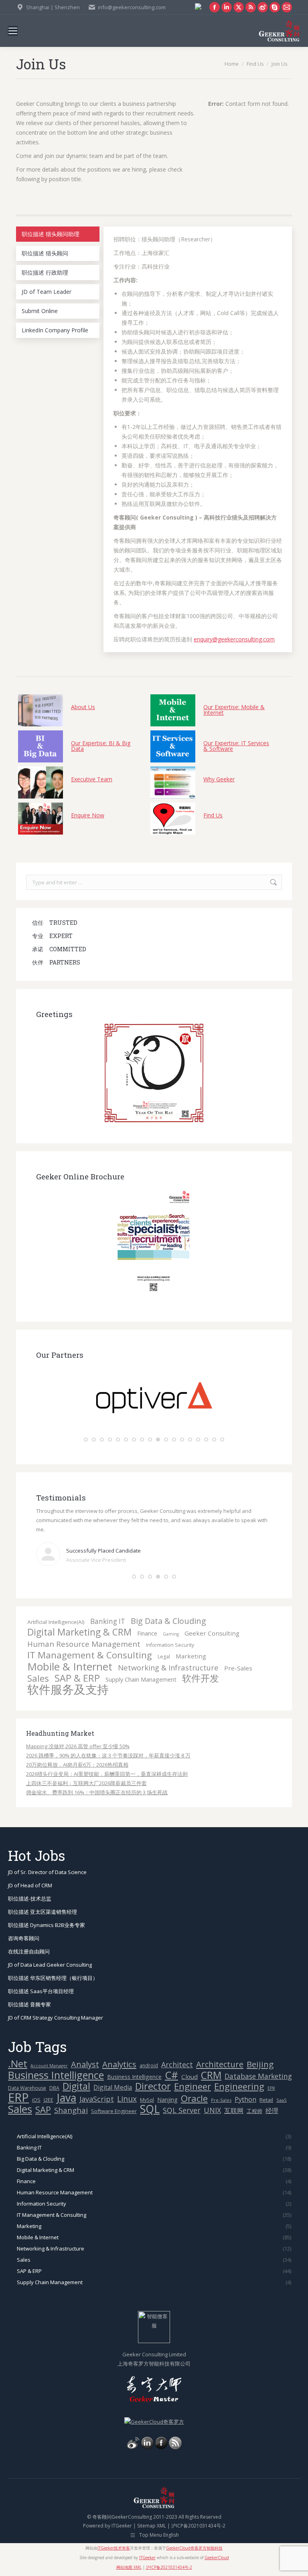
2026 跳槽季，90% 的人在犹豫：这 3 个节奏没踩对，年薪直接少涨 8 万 (108, 1755)
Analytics (119, 2064)
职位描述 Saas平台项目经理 (41, 1991)
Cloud (189, 2077)
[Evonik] (154, 1430)
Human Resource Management (84, 1644)
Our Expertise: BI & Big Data (101, 745)
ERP (18, 2098)
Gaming (171, 1634)
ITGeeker (122, 2526)
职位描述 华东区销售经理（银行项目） (53, 1978)
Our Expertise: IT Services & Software (236, 745)
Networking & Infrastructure (168, 1667)
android (149, 2065)
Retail (266, 2100)
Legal (164, 1657)
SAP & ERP (77, 1678)
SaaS (282, 2100)
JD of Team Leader (47, 292)
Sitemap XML (152, 2526)
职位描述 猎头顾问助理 (51, 234)
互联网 (234, 2111)
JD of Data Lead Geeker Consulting (50, 1965)
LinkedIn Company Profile (55, 330)
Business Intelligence (56, 2075)
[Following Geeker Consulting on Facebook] (161, 2447)
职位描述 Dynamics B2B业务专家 (47, 1925)
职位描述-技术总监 (30, 1899)
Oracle (194, 2098)
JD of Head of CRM (30, 1885)
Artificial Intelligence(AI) (56, 1622)
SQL (150, 2109)
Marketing (191, 1656)
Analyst (85, 2064)
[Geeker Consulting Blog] (133, 2447)
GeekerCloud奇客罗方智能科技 (194, 2548)
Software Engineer (114, 2111)
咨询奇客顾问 (24, 1938)
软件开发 (201, 1678)
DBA (54, 2088)
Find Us (213, 815)
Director (153, 2086)
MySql (147, 2100)
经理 (272, 2111)
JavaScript (97, 2099)
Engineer (192, 2086)
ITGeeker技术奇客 (114, 2548)
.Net (18, 2063)
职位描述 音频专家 (29, 2004)
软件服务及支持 (68, 1689)
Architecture (220, 2064)
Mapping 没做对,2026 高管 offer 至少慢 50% (78, 1746)
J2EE (49, 2100)
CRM (211, 2075)
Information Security (170, 1645)
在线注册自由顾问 (29, 1951)
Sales (38, 1678)
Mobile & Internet (70, 1667)
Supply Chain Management (141, 1679)
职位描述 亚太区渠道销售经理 (43, 1912)
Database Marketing (258, 2076)
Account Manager (49, 2066)
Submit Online (40, 311)
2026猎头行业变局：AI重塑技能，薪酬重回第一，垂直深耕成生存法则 (107, 1774)
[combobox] (154, 882)
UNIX (212, 2110)
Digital (76, 2086)
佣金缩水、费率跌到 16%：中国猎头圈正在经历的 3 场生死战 (97, 1792)
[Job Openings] (175, 2447)
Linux (127, 2099)
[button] (86, 1440)
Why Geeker (219, 779)
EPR (271, 2088)
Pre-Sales (238, 1668)
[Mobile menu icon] (13, 31)
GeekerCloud (217, 2558)
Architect (177, 2065)
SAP (43, 2110)
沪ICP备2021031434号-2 (198, 2526)
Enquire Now (88, 815)
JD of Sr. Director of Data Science (47, 1872)
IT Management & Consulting (90, 1655)
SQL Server (182, 2110)
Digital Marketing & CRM (79, 1632)
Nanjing (167, 2100)
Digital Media (113, 2087)
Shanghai (71, 2110)
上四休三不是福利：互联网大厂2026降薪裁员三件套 (86, 1783)
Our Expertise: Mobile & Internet (234, 709)
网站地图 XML (129, 2567)
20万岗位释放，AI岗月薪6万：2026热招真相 (77, 1765)
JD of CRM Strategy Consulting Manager (56, 2018)
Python (245, 2099)
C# (171, 2075)
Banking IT (108, 1621)
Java (66, 2098)
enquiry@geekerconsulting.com (234, 639)
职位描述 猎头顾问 (45, 253)
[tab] (58, 234)
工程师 (254, 2111)
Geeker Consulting (212, 1633)
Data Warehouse (27, 2088)
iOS (36, 2100)
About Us (83, 707)
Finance (147, 1633)
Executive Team (92, 779)
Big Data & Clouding (168, 1621)
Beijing (260, 2064)
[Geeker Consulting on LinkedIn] (147, 2447)
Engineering (239, 2086)
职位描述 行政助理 (45, 272)
